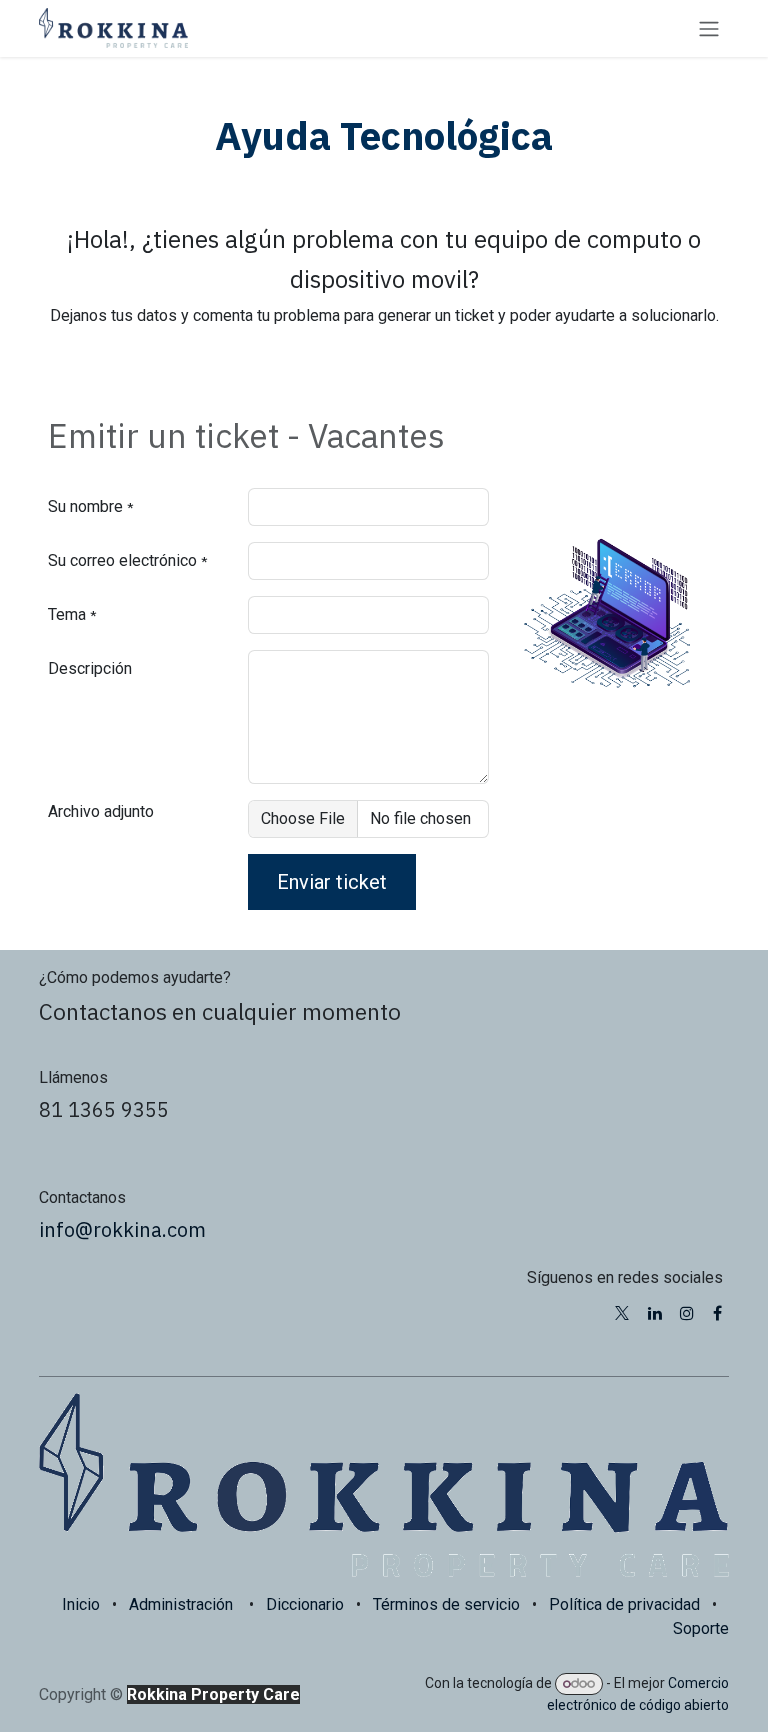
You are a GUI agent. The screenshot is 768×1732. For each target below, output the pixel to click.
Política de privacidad (624, 1604)
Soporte (701, 1628)
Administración (181, 1604)
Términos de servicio (446, 1604)
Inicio (81, 1604)
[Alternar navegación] (709, 28)
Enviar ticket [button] (332, 882)
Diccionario (305, 1604)
